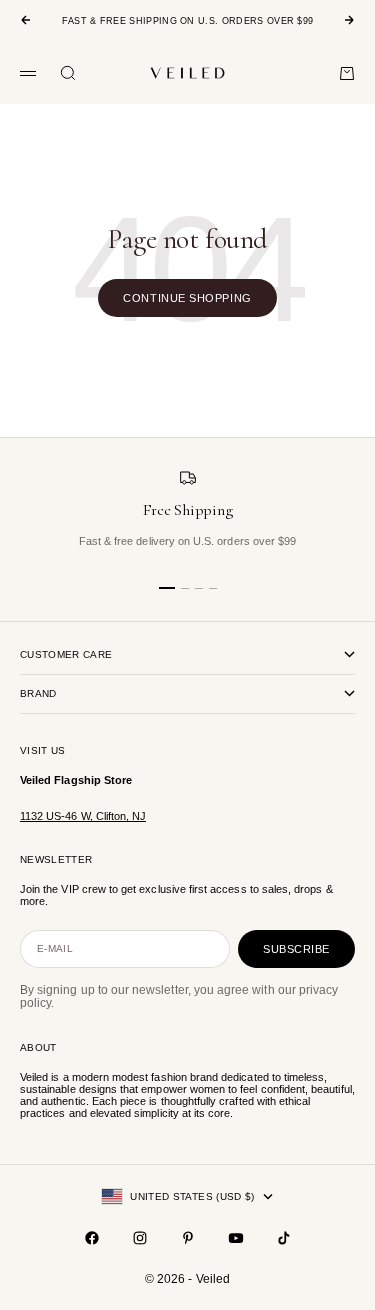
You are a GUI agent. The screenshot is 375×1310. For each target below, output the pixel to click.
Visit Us (43, 750)
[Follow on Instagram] (140, 1238)
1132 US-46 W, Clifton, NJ (83, 816)
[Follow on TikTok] (284, 1238)
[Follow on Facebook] (92, 1238)
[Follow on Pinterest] (188, 1238)
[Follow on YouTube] (236, 1238)
